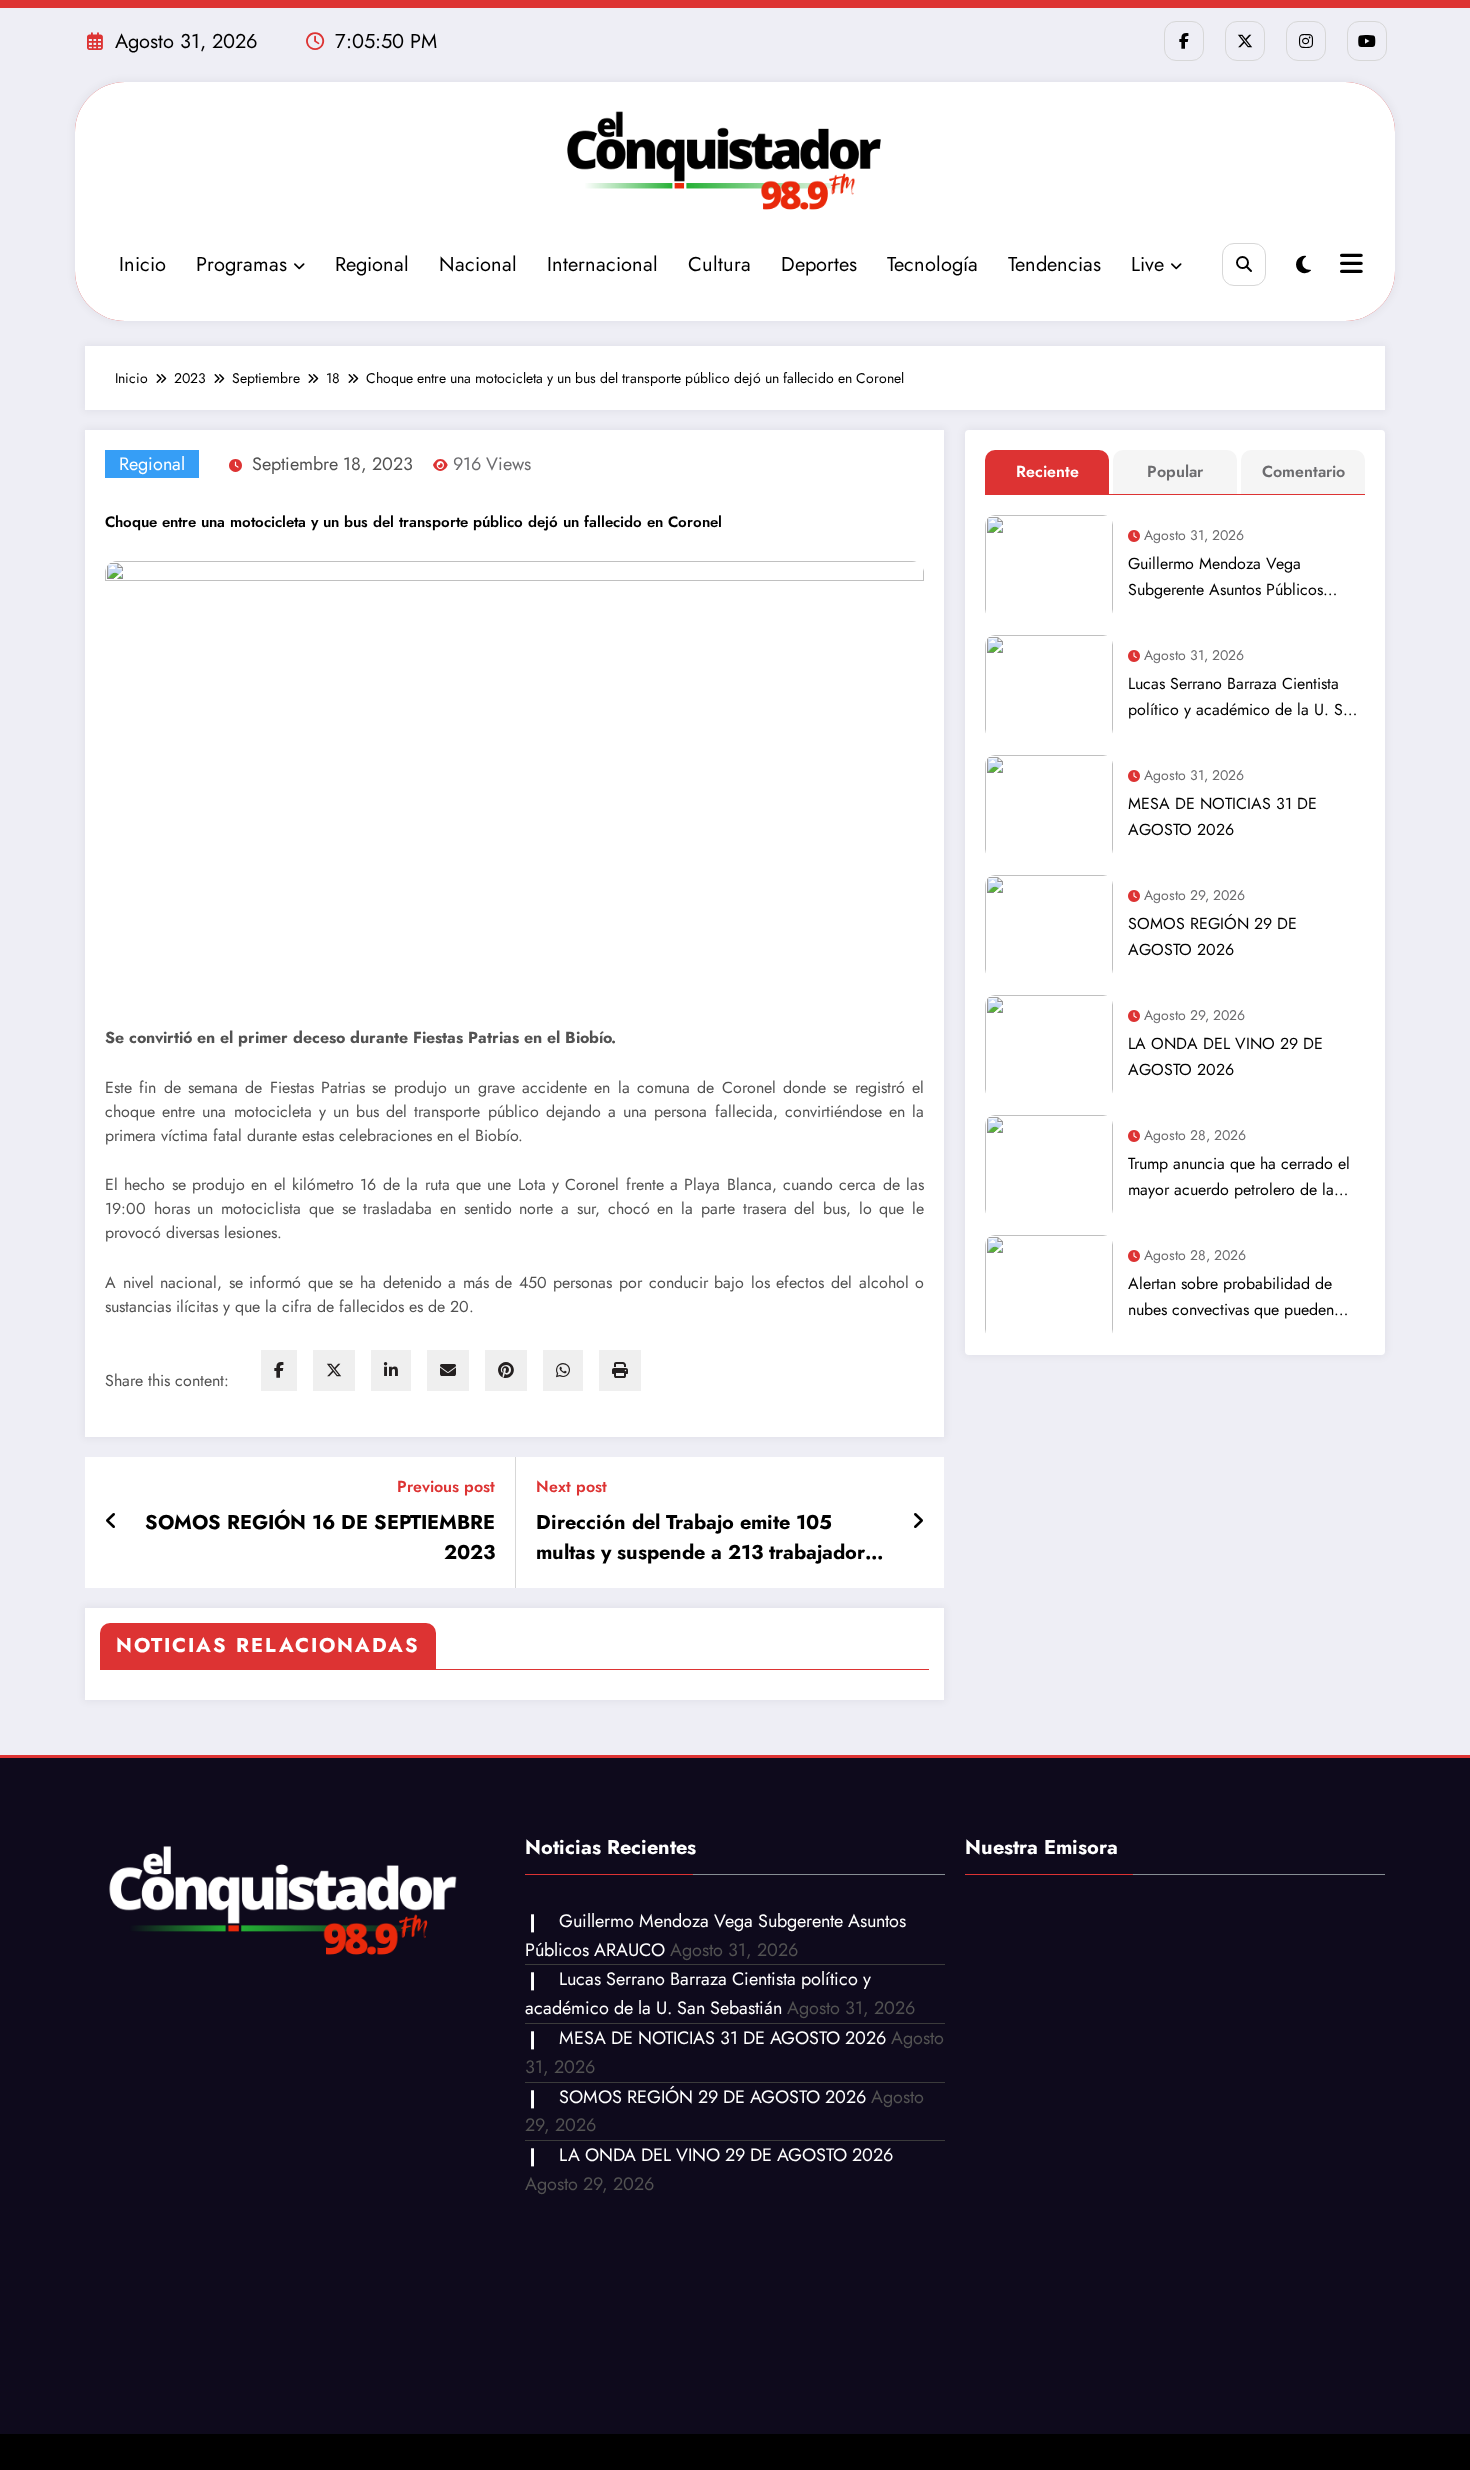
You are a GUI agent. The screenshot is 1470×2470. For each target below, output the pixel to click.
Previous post (446, 1486)
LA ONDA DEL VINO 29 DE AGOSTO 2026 (1225, 1056)
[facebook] (279, 1370)
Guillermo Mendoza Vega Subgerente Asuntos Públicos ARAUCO (1225, 577)
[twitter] (334, 1370)
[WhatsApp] (563, 1370)
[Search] (1243, 264)
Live (1147, 264)
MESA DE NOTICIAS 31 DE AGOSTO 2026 (1222, 816)
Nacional (478, 264)
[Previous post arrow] (111, 1522)
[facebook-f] (1184, 41)
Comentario (1303, 471)
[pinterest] (506, 1370)
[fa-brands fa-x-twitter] (1245, 41)
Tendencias (1054, 264)
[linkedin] (391, 1370)
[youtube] (1367, 41)
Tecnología (932, 264)
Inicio (142, 264)
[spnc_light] (1303, 265)
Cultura (719, 264)
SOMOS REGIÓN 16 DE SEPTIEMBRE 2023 (320, 1537)
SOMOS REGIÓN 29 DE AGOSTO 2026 (1212, 936)
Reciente (1047, 471)
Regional (372, 264)
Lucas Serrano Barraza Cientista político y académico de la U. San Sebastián (1243, 697)
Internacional (602, 264)
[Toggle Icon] (1349, 266)
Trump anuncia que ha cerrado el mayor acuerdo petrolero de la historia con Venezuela (1239, 1177)
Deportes (819, 264)
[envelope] (448, 1370)
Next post (571, 1486)
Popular (1175, 471)
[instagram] (1306, 41)
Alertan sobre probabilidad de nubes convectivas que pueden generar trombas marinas (1231, 1297)
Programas (241, 264)
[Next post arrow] (918, 1522)
